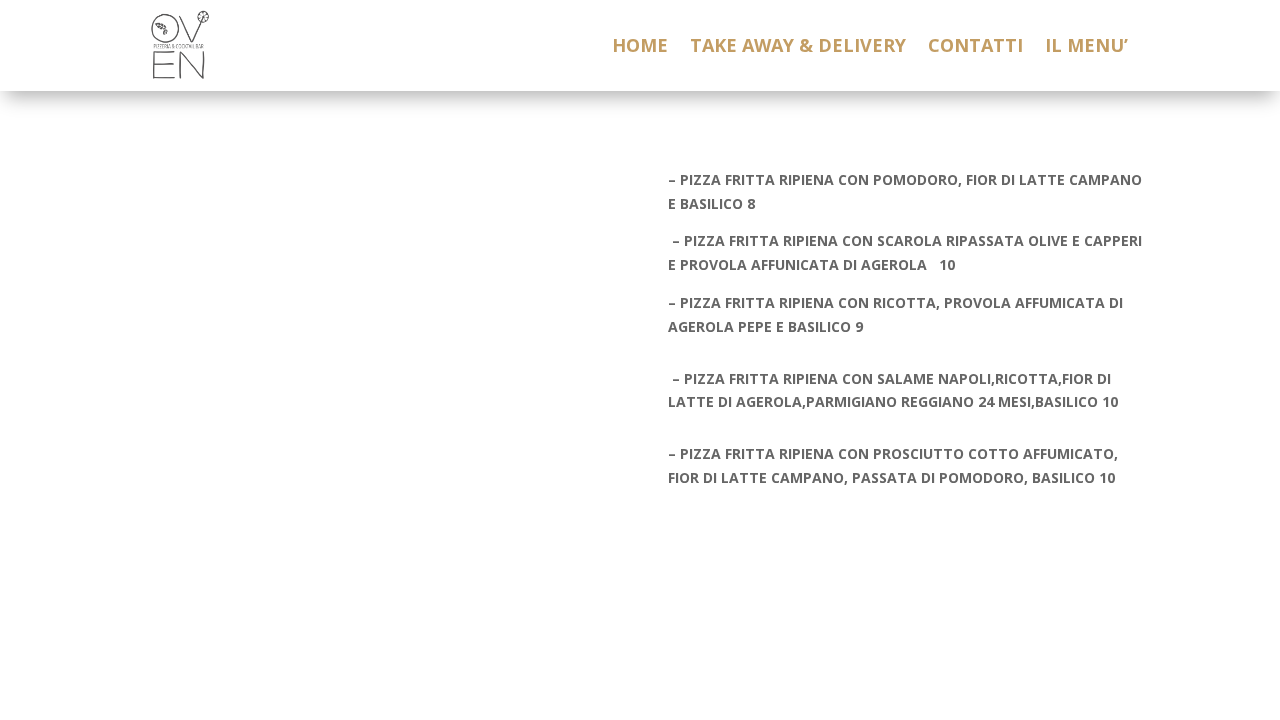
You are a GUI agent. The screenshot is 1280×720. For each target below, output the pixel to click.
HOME (640, 47)
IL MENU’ (1086, 47)
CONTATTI (975, 47)
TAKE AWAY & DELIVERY (798, 47)
